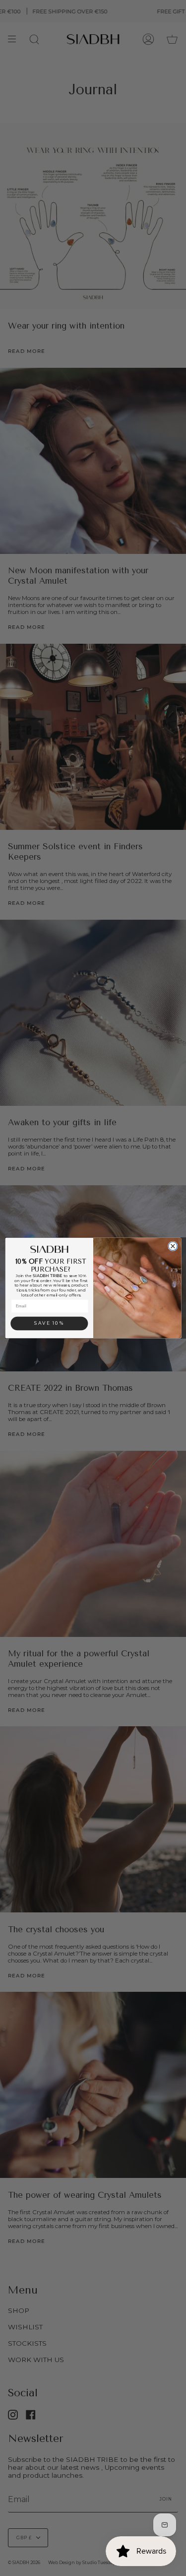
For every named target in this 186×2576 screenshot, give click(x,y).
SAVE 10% (49, 1323)
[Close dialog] (173, 1246)
